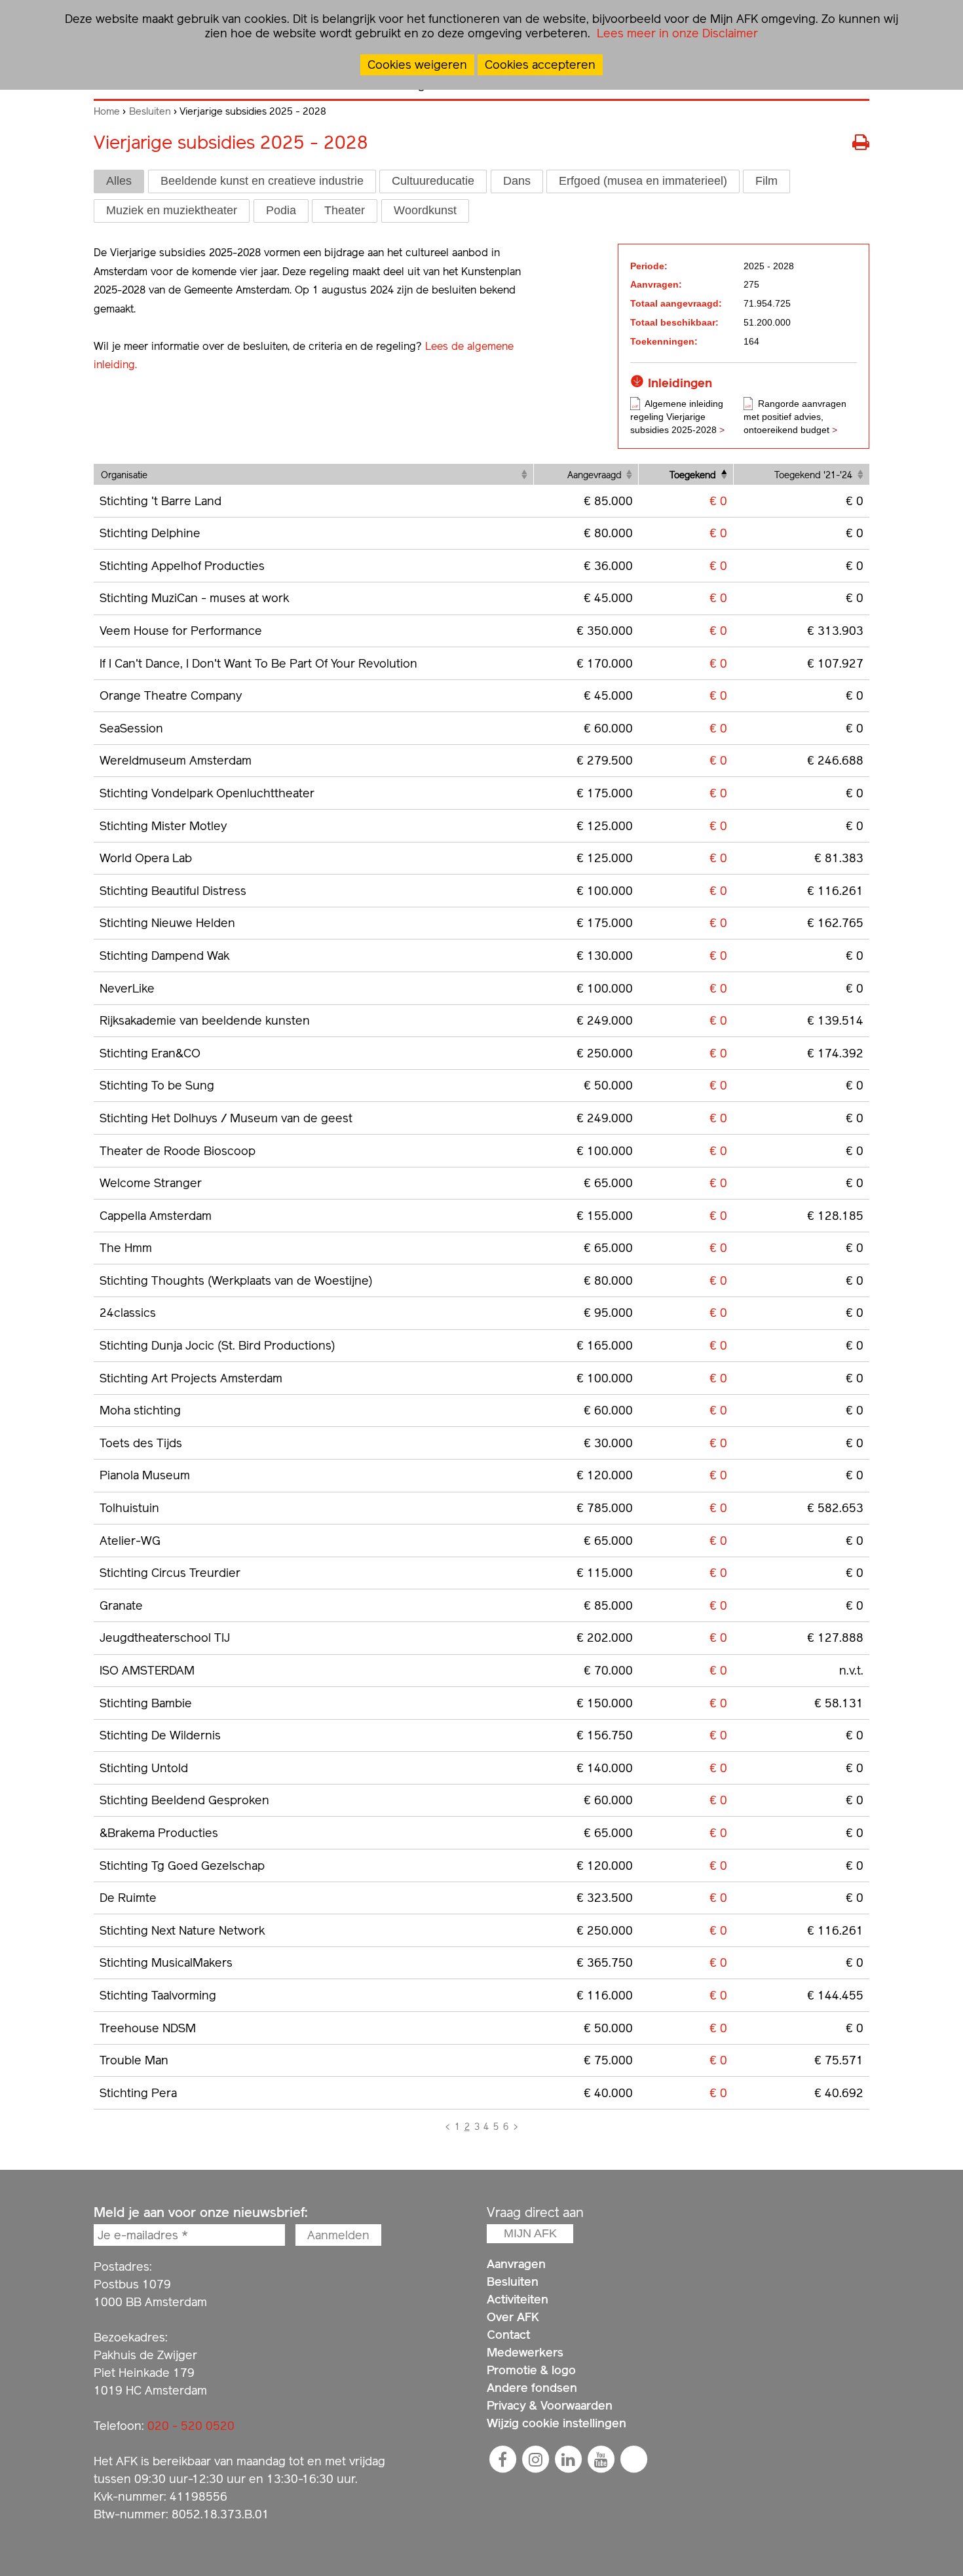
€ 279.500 (605, 760)
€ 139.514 (835, 1020)
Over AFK (513, 2317)
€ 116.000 (605, 1995)
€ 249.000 (605, 1020)
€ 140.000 (605, 1768)
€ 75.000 (608, 2060)
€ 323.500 (605, 1898)
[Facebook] (502, 2459)
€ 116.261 (835, 891)
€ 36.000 (608, 566)
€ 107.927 (835, 663)
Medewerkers (525, 2352)
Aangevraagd (595, 475)
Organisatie (124, 475)
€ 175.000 (605, 793)
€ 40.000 (608, 2093)
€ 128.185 (835, 1216)
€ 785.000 (605, 1508)
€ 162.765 (835, 923)
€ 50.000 (608, 1085)
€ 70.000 (608, 1670)
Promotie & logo (531, 2370)
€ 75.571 (839, 2060)
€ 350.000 (605, 631)
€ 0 (718, 501)
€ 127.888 (835, 1638)
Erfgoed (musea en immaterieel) (643, 181)
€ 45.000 (608, 598)
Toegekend (693, 475)
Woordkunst (425, 210)
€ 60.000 (608, 728)
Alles (119, 181)
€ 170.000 (605, 663)
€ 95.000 (608, 1313)
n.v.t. (851, 1670)
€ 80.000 (608, 533)
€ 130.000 (605, 956)
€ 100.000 (605, 891)
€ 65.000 (608, 1183)
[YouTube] (601, 2459)
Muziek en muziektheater (172, 210)
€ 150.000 (605, 1703)
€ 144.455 (835, 1995)
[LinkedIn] (568, 2459)
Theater (345, 210)
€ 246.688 (835, 760)
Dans (517, 181)
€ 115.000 (605, 1573)
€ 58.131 (839, 1703)
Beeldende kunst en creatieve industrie (262, 181)
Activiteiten (518, 2299)
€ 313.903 (835, 631)
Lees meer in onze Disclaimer (676, 33)
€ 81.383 (839, 858)
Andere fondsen (532, 2388)
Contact (508, 2335)
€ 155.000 (605, 1216)
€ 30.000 (608, 1443)
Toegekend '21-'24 (813, 475)
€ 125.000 (605, 826)
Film (766, 181)
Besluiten (150, 111)
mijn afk (530, 2233)
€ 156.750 (605, 1735)
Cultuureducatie (433, 181)
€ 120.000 (605, 1475)
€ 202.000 (605, 1638)
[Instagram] (535, 2459)
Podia (281, 210)
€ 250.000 (605, 1053)
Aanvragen (516, 2264)
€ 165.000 (605, 1345)
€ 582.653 (835, 1508)
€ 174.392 (835, 1053)
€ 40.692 (839, 2093)
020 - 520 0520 (191, 2426)
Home (107, 111)
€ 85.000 (608, 501)
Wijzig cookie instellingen (557, 2423)
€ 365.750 (605, 1962)
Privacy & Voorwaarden (550, 2405)
